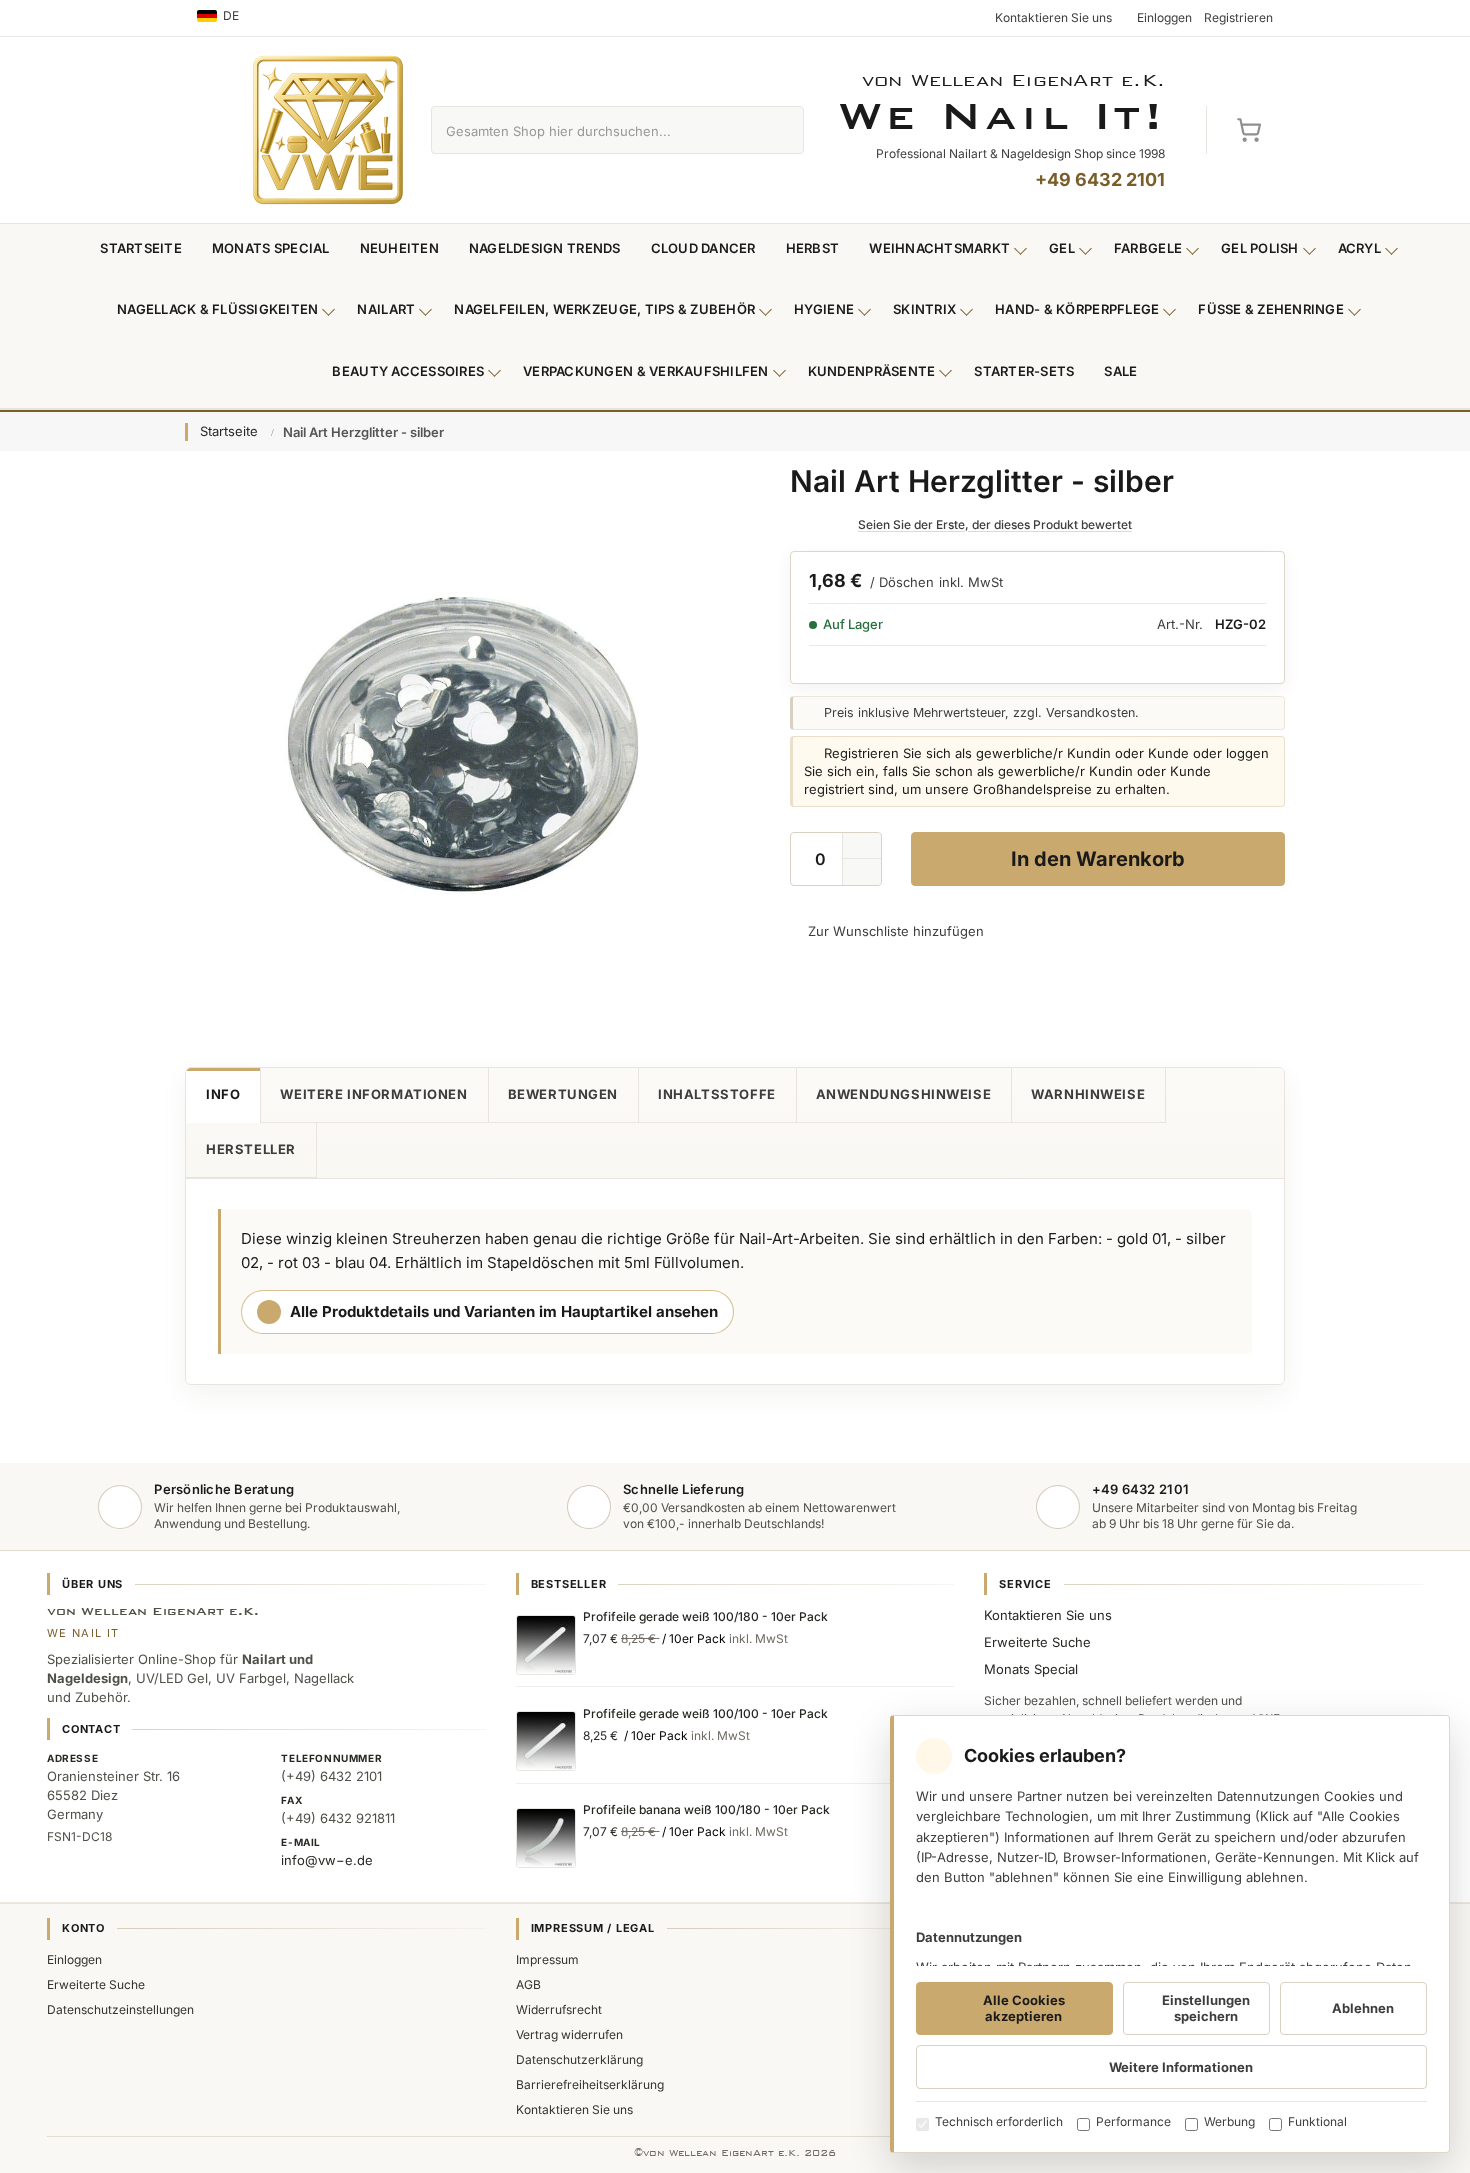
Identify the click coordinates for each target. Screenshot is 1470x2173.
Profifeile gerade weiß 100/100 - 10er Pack (705, 1713)
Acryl (1359, 248)
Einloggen (74, 1959)
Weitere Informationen (373, 1094)
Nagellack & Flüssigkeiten (218, 309)
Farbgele (1148, 248)
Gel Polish (1260, 248)
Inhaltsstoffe (717, 1094)
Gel (1062, 248)
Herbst (813, 248)
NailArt (386, 309)
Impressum (547, 1959)
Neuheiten (399, 248)
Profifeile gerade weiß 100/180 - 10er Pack (705, 1616)
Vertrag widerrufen (569, 2034)
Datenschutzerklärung (579, 2059)
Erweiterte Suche (1037, 1642)
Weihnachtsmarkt (939, 248)
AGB (528, 1984)
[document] (1170, 1934)
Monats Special (271, 248)
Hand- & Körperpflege (1077, 309)
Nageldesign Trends (545, 248)
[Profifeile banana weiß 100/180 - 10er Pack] (546, 1838)
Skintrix (924, 309)
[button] (862, 872)
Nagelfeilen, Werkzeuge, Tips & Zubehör (604, 309)
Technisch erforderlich (999, 2121)
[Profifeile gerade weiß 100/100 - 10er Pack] (546, 1741)
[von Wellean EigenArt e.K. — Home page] (328, 130)
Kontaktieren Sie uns (1048, 1615)
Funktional (1317, 2121)
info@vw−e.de (327, 1860)
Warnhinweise (1088, 1094)
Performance (1133, 2121)
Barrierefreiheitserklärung (590, 2084)
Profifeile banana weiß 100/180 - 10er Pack (706, 1809)
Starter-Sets (1024, 371)
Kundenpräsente (872, 371)
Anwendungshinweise (904, 1094)
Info (223, 1094)
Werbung (1229, 2121)
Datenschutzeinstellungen (120, 2009)
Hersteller (251, 1149)
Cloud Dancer (703, 248)
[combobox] (594, 130)
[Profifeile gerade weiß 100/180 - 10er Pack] (546, 1645)
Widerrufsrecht (559, 2009)
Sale (1120, 371)
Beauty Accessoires (408, 371)
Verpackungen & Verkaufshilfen (646, 371)
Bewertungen (563, 1094)
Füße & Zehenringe (1271, 309)
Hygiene (824, 309)
